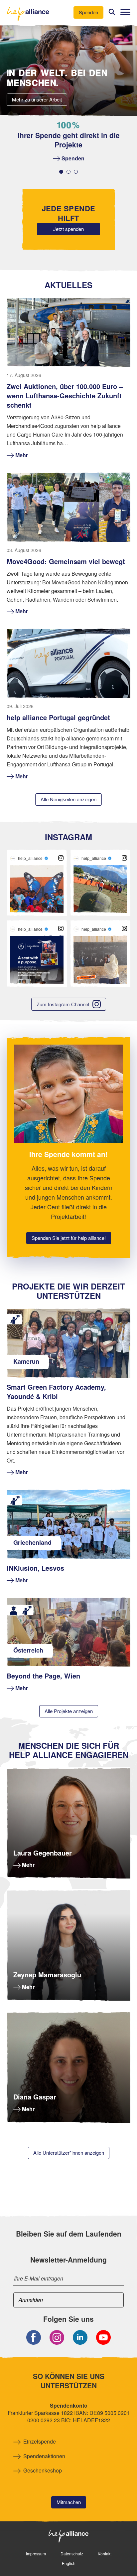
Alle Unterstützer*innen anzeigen (69, 2153)
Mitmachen (69, 2502)
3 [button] (76, 172)
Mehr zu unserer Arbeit (37, 99)
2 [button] (68, 172)
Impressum (36, 2554)
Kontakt (105, 2554)
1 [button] (61, 172)
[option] (68, 142)
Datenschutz (72, 2554)
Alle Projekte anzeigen (69, 1711)
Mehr (28, 1865)
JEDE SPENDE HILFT (69, 213)
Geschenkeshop (43, 2471)
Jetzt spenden (68, 229)
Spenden (88, 12)
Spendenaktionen (44, 2456)
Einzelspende (40, 2442)
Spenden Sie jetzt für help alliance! (69, 1238)
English (69, 2563)
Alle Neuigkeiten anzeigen (68, 799)
